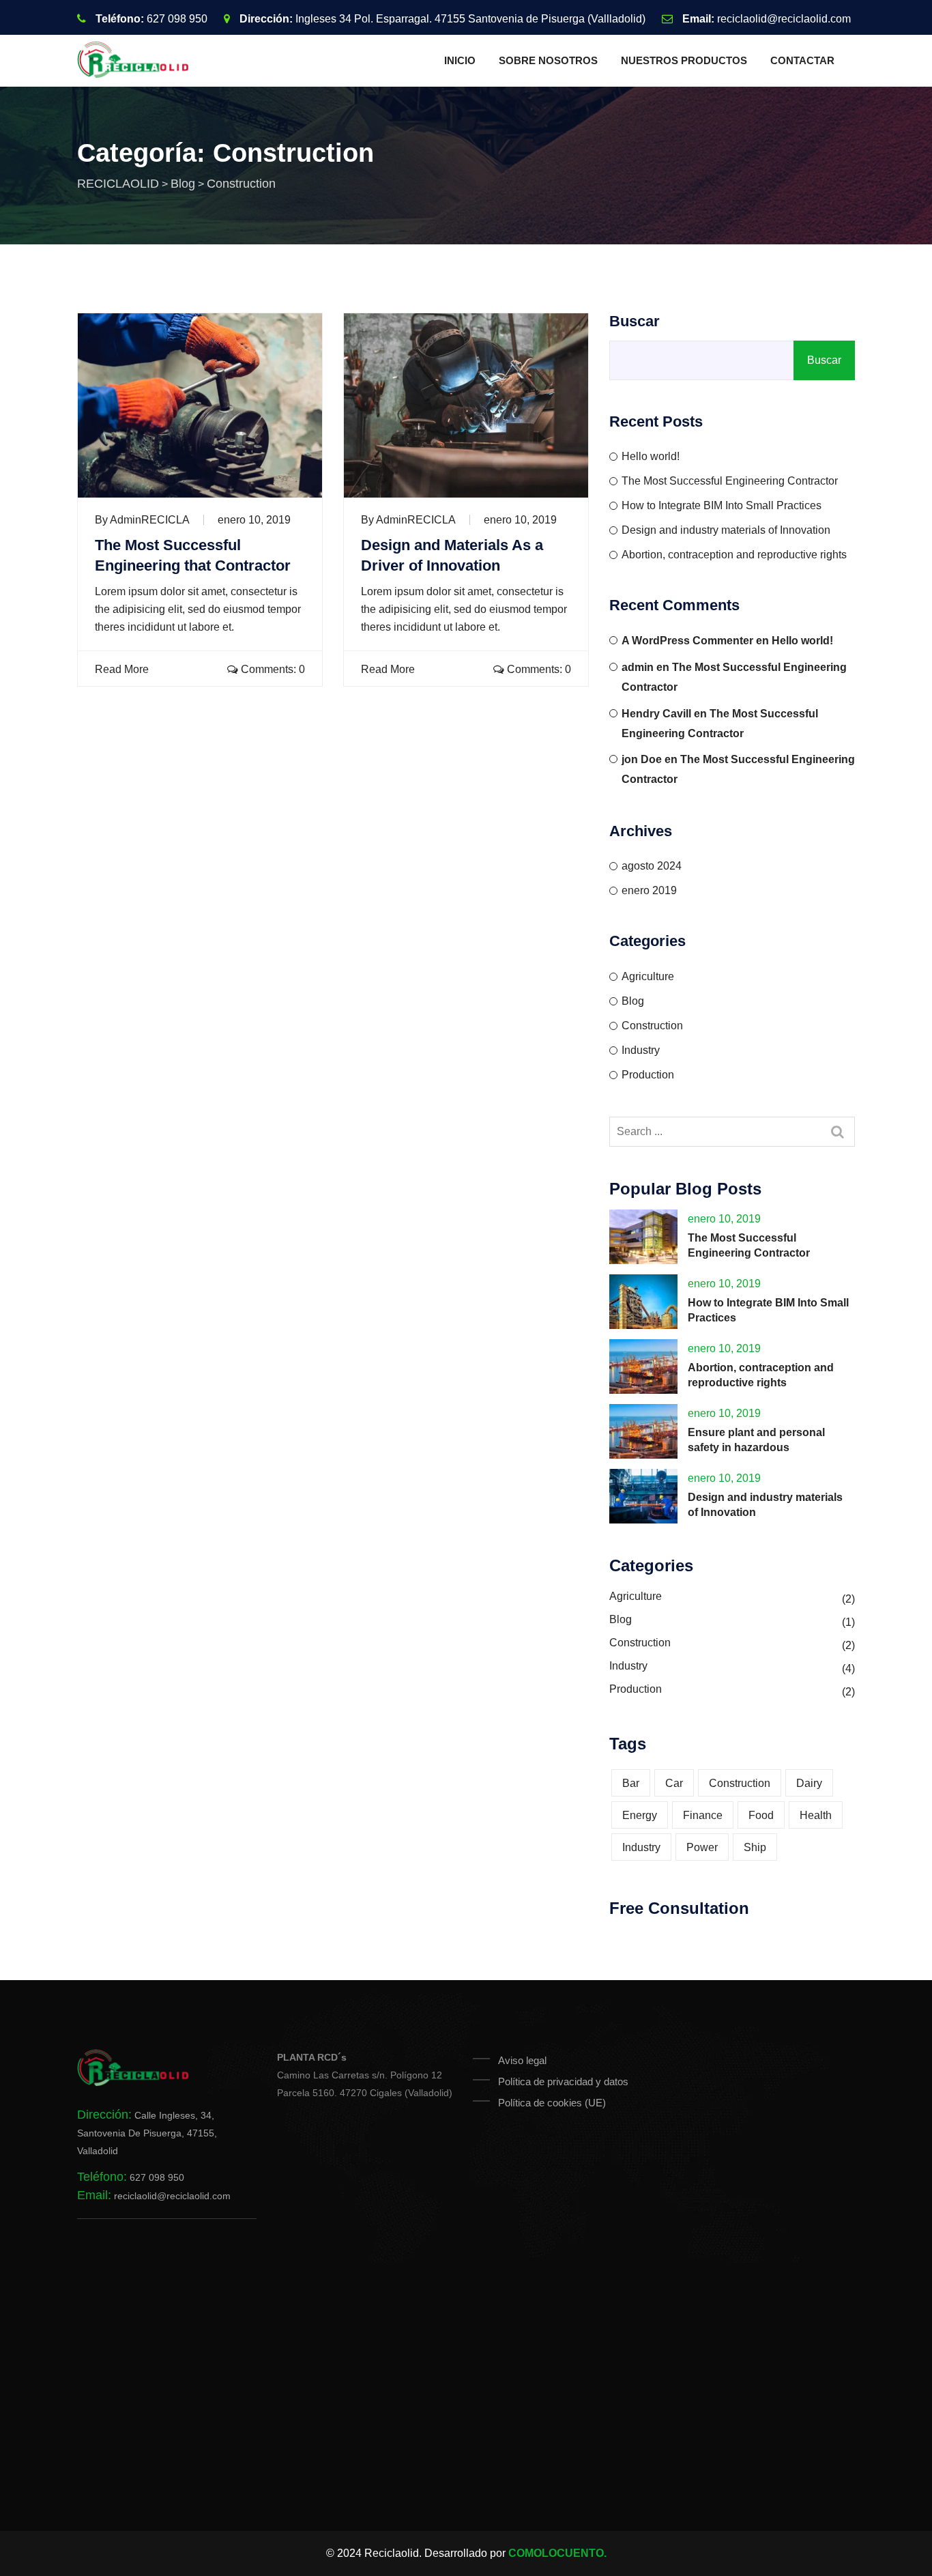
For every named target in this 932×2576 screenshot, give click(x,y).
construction (740, 1783)
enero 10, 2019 (254, 520)
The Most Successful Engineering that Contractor (193, 555)
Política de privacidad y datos (563, 2081)
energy (640, 1815)
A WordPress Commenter (687, 641)
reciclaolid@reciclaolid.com (784, 19)
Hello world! (651, 456)
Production (648, 1075)
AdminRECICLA (150, 520)
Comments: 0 (272, 669)
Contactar (802, 60)
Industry (641, 1050)
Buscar (635, 321)
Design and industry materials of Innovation (726, 530)
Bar (631, 1783)
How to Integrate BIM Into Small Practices (722, 505)
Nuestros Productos (684, 60)
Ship (755, 1847)
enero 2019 (649, 890)
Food (761, 1815)
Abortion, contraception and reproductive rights (734, 555)
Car (674, 1783)
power (702, 1847)
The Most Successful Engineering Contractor (730, 481)
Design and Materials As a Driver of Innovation (452, 555)
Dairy (809, 1783)
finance (703, 1815)
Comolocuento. (557, 2553)
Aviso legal (522, 2060)
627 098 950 (177, 19)
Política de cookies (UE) (552, 2103)
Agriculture (648, 976)
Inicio (460, 60)
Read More (120, 669)
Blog (633, 1001)
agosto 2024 (652, 866)
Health (816, 1815)
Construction (652, 1026)
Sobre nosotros (548, 60)
